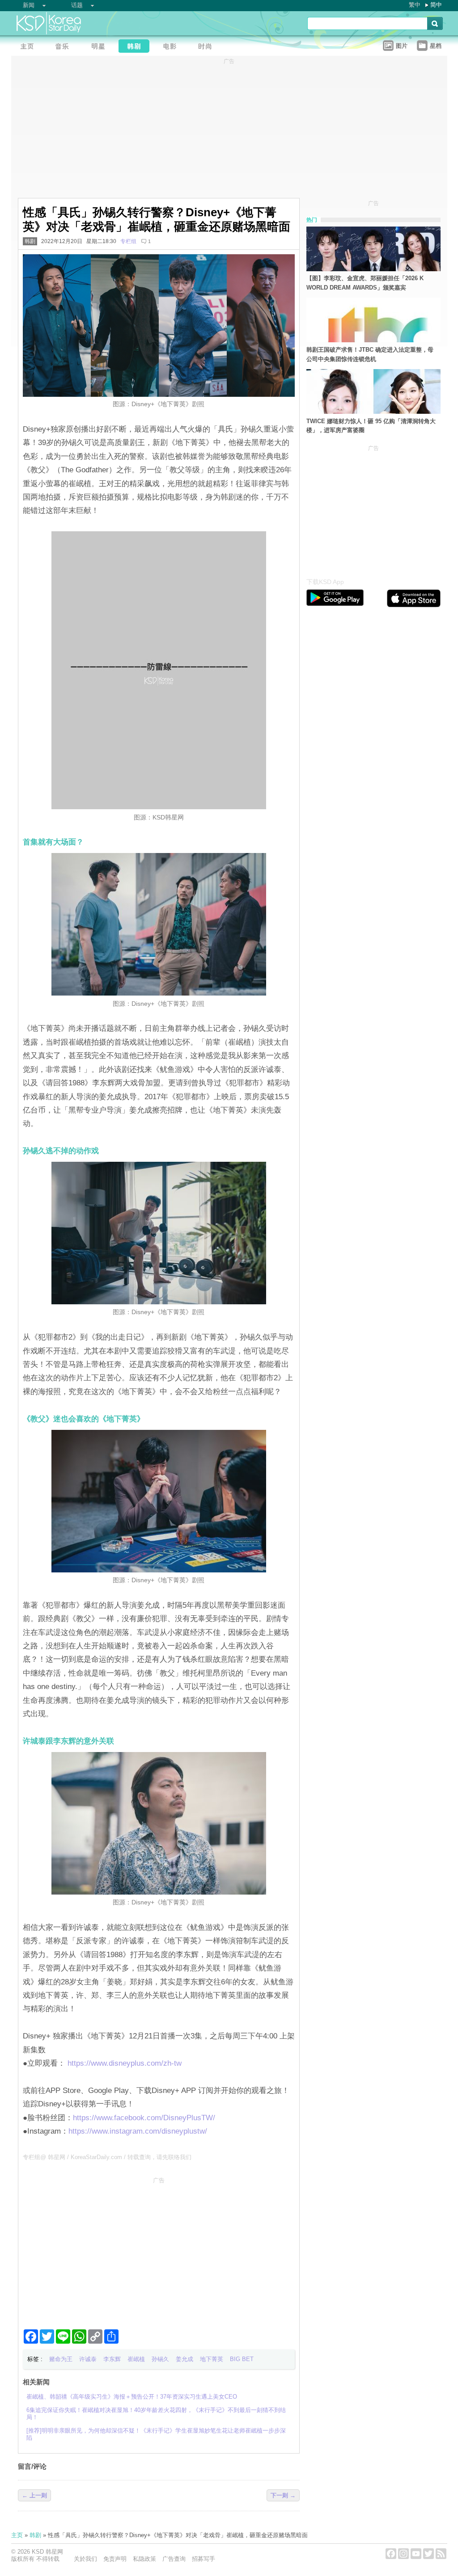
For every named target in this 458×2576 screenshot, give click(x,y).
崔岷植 (136, 2359)
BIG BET (242, 2359)
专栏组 (128, 241)
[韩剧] (136, 47)
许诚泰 (88, 2359)
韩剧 (30, 241)
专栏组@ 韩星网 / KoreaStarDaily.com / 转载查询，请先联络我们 (107, 2157)
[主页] (29, 47)
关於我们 (85, 2559)
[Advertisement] (159, 2249)
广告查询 (174, 2559)
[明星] (101, 47)
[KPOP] (65, 47)
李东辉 (112, 2359)
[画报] (208, 47)
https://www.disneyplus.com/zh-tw (123, 2063)
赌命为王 (61, 2359)
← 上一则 (34, 2495)
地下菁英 (212, 2359)
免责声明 (115, 2559)
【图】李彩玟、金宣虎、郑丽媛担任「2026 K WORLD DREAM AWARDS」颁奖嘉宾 (365, 283)
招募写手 (204, 2559)
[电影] (172, 47)
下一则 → (283, 2495)
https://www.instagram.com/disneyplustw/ (138, 2131)
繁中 (415, 5)
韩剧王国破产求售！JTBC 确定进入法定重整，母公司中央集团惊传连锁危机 (370, 354)
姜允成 (184, 2359)
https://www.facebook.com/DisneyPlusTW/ (144, 2118)
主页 (17, 2535)
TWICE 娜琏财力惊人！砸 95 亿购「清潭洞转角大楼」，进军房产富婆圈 (371, 426)
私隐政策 (144, 2559)
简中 (436, 5)
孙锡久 (160, 2359)
